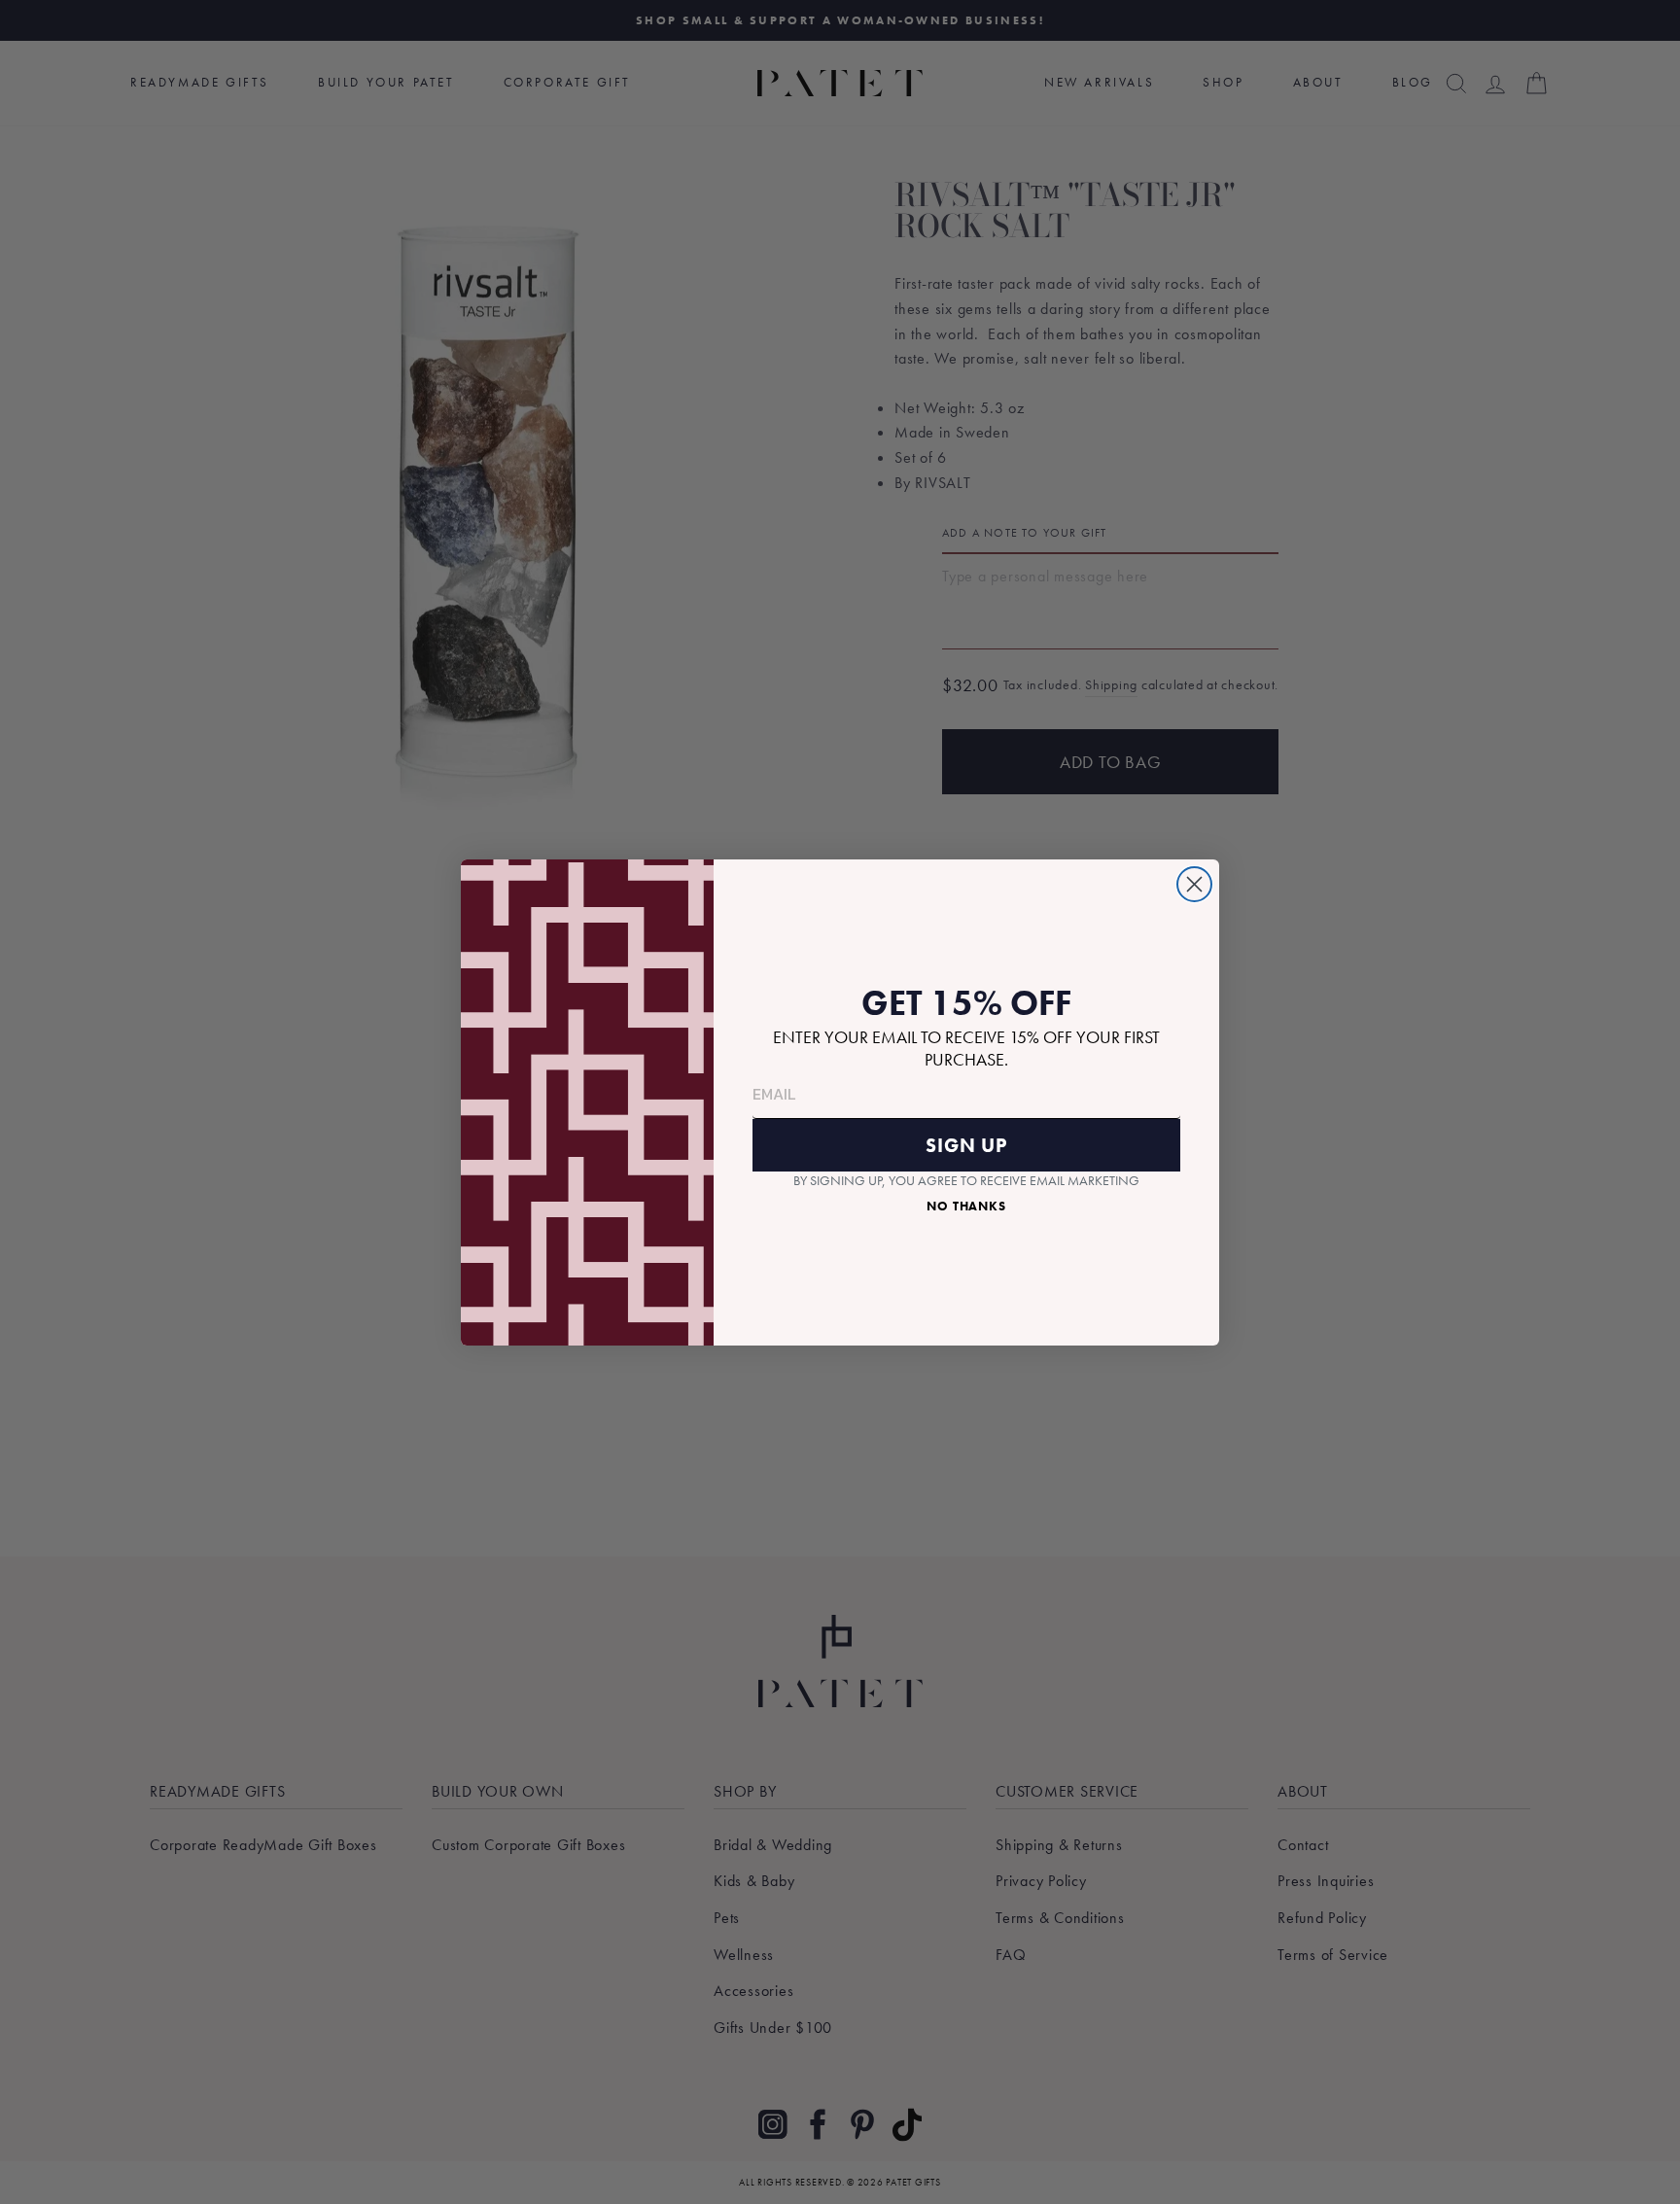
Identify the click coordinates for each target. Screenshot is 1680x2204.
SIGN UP (966, 1145)
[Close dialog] (1194, 884)
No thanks (966, 1206)
